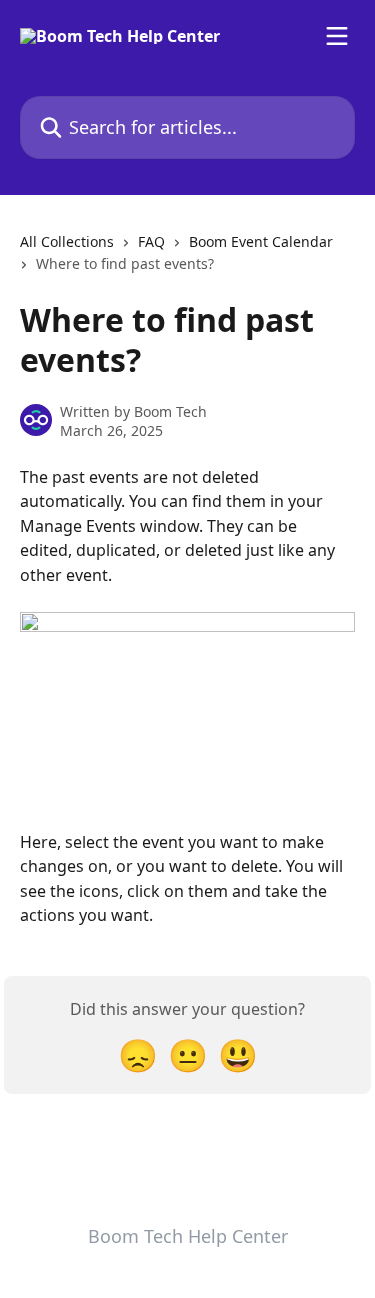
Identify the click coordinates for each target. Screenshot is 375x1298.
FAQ (151, 241)
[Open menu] (337, 36)
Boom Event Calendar (261, 241)
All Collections (67, 241)
